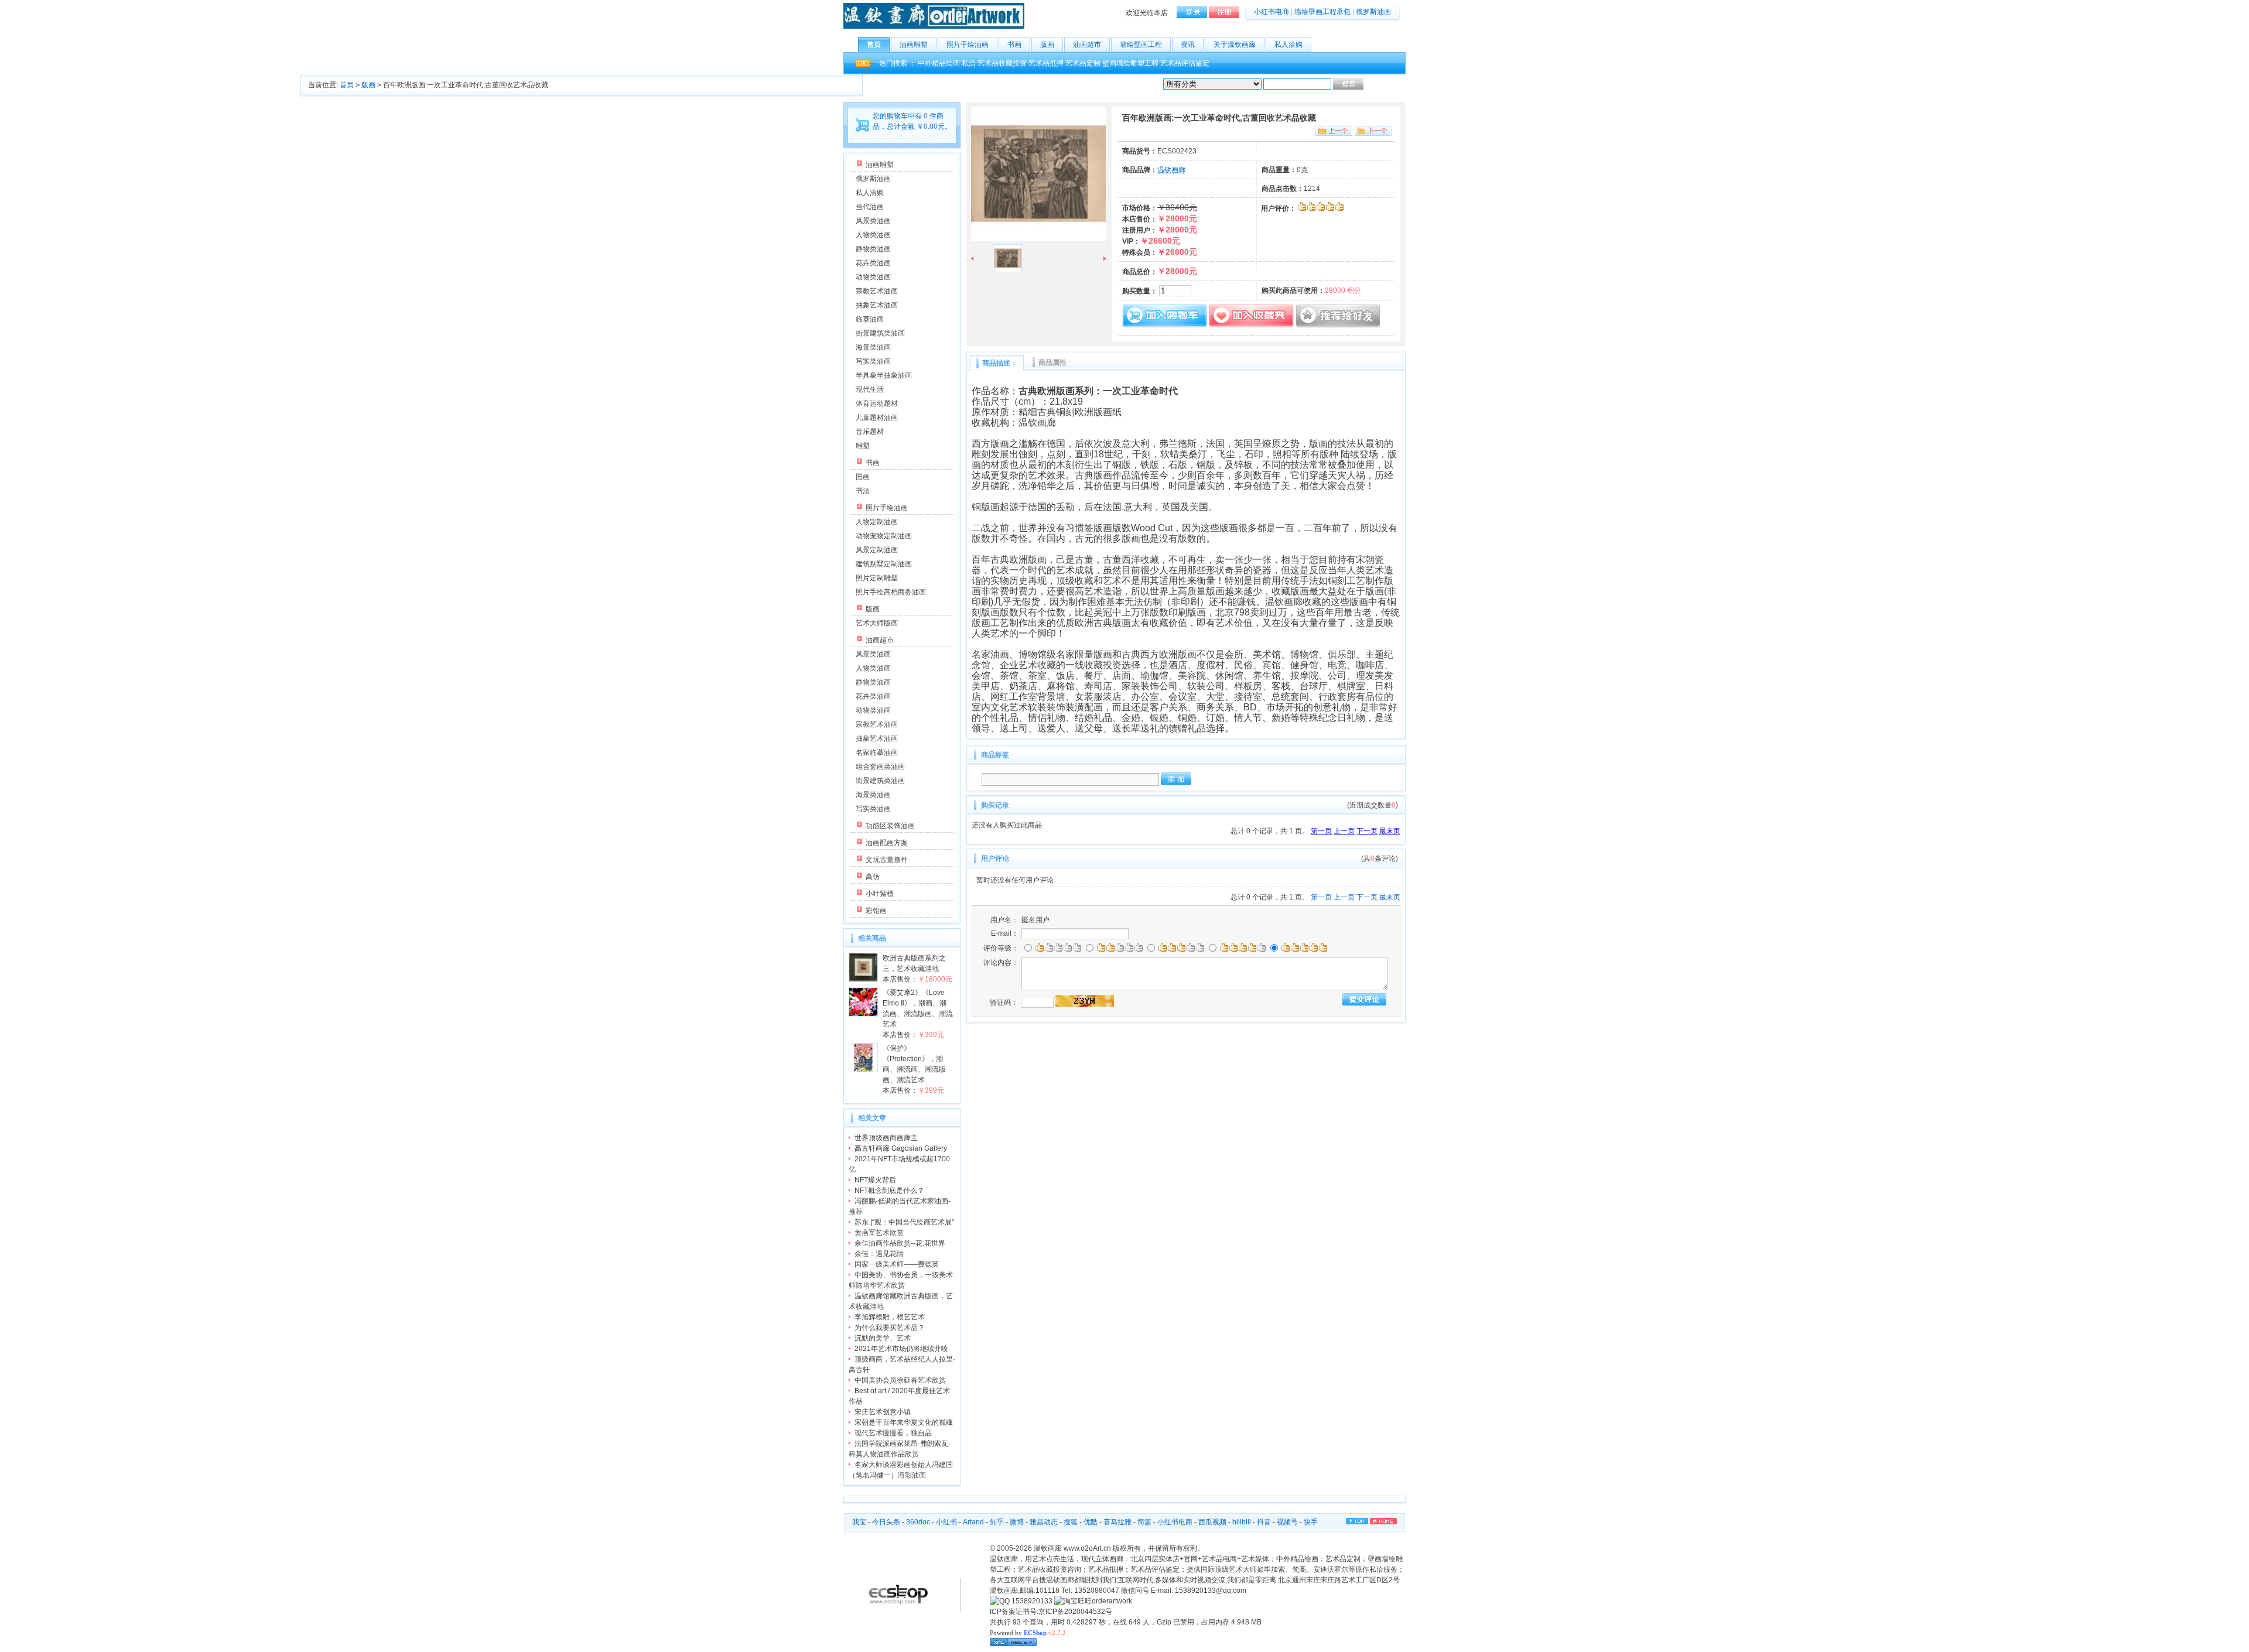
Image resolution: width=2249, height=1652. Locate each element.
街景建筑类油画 (880, 333)
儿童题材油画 (877, 418)
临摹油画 (870, 319)
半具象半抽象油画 (884, 375)
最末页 (1390, 831)
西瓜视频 (1212, 1522)
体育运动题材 (877, 403)
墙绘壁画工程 (1141, 45)
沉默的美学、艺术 (883, 1338)
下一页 (1367, 831)
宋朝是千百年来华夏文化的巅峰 (904, 1422)
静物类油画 (873, 249)
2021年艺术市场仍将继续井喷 (901, 1349)
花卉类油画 (873, 263)
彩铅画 (876, 911)
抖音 (1264, 1522)
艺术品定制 (1083, 63)
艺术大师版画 (877, 623)
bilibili (1242, 1522)
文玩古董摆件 (887, 860)
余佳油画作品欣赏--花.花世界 (900, 1243)
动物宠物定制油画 (884, 536)
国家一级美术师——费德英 (897, 1264)
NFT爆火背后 (875, 1180)
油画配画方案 (887, 843)
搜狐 (1071, 1522)
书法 (863, 491)
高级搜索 (1379, 84)
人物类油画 (873, 235)
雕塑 (863, 446)
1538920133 (1031, 1601)
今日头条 (886, 1522)
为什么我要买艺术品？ (890, 1328)
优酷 (1091, 1522)
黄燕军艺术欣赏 (879, 1233)
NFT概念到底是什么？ (889, 1191)
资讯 (1188, 45)
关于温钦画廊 (1235, 45)
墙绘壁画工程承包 (1322, 12)
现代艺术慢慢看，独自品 (893, 1433)
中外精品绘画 (939, 63)
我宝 (859, 1522)
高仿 (873, 877)
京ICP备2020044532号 (1075, 1612)
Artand (973, 1522)
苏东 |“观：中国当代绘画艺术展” (904, 1222)
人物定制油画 (877, 522)
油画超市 (1087, 45)
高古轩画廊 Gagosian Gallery (901, 1148)
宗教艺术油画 (877, 291)
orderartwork (1112, 1601)
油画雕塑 (914, 45)
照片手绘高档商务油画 (891, 592)
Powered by (1028, 1633)
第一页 (1321, 831)
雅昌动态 (1044, 1522)
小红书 (946, 1522)
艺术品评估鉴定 (1185, 63)
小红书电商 (1272, 12)
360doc (918, 1522)
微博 (1017, 1522)
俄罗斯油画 (1373, 12)
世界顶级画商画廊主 (886, 1138)
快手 (1311, 1522)
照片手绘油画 (968, 45)
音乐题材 (870, 432)
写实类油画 (873, 361)
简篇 (1144, 1522)
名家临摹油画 (877, 753)
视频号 (1287, 1522)
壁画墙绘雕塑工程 (1130, 63)
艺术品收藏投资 (1002, 63)
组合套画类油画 (880, 767)
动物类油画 (873, 277)
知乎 (997, 1522)
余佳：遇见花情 (879, 1254)
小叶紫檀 (880, 894)
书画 (1014, 45)
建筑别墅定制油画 (884, 564)
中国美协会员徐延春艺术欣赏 (900, 1380)
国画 (863, 477)
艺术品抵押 (1046, 63)
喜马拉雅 (1117, 1522)
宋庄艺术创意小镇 (883, 1412)
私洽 (969, 63)
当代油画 (870, 207)
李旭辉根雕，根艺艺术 (890, 1317)
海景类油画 (873, 347)
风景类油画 (873, 221)
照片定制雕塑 (877, 578)
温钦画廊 (1171, 170)
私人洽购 (1288, 45)
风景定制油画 (877, 550)
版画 (1047, 45)
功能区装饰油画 (890, 826)
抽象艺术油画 (877, 305)
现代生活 (870, 389)
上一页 (1344, 831)
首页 (874, 45)
